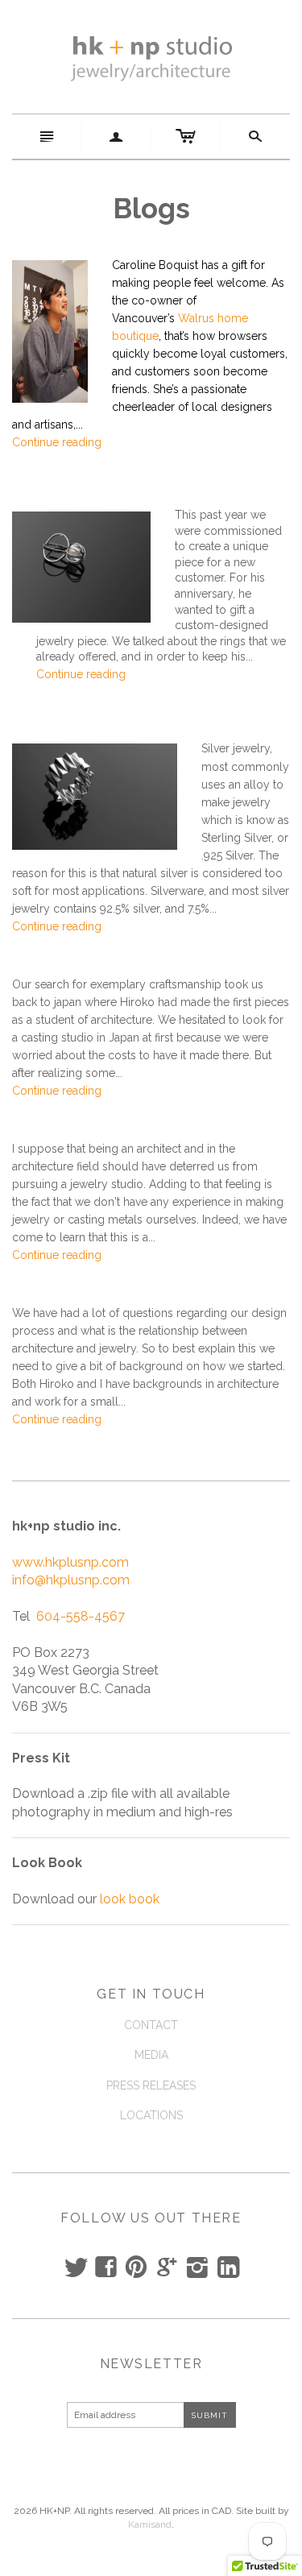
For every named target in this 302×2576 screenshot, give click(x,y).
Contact (151, 2025)
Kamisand (150, 2524)
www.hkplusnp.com (70, 1562)
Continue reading (57, 442)
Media (151, 2055)
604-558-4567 (81, 1616)
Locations (151, 2115)
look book (130, 1899)
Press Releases (151, 2085)
